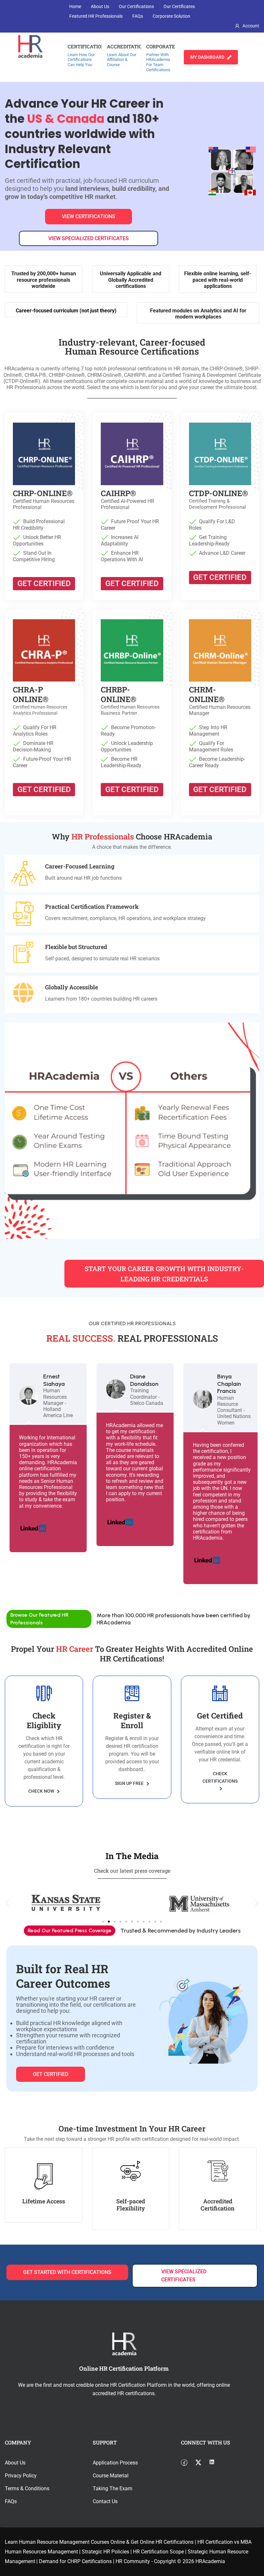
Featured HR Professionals (96, 16)
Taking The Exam (113, 2488)
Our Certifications (136, 6)
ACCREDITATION (126, 46)
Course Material (111, 2476)
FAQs (138, 16)
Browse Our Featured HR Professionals (39, 1619)
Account (251, 26)
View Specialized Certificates (89, 238)
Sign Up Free (130, 1783)
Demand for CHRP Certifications (75, 2561)
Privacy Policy (21, 2476)
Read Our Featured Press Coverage (70, 1930)
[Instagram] (215, 2463)
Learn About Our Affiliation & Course (122, 60)
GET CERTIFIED (44, 583)
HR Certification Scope (158, 2552)
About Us (100, 6)
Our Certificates (179, 6)
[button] (7, 1903)
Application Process (115, 2463)
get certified (51, 2074)
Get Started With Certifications (67, 2272)
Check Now (42, 1791)
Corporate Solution (171, 16)
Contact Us (105, 2501)
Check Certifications (220, 1777)
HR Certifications (174, 2542)
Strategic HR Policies (105, 2552)
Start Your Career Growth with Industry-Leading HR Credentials (164, 1274)
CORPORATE (161, 46)
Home (75, 6)
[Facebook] (187, 2463)
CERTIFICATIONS (88, 46)
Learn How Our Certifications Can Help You (81, 60)
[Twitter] (202, 2463)
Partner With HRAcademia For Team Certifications (158, 62)
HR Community (133, 2561)
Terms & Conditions (27, 2488)
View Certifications (89, 216)
